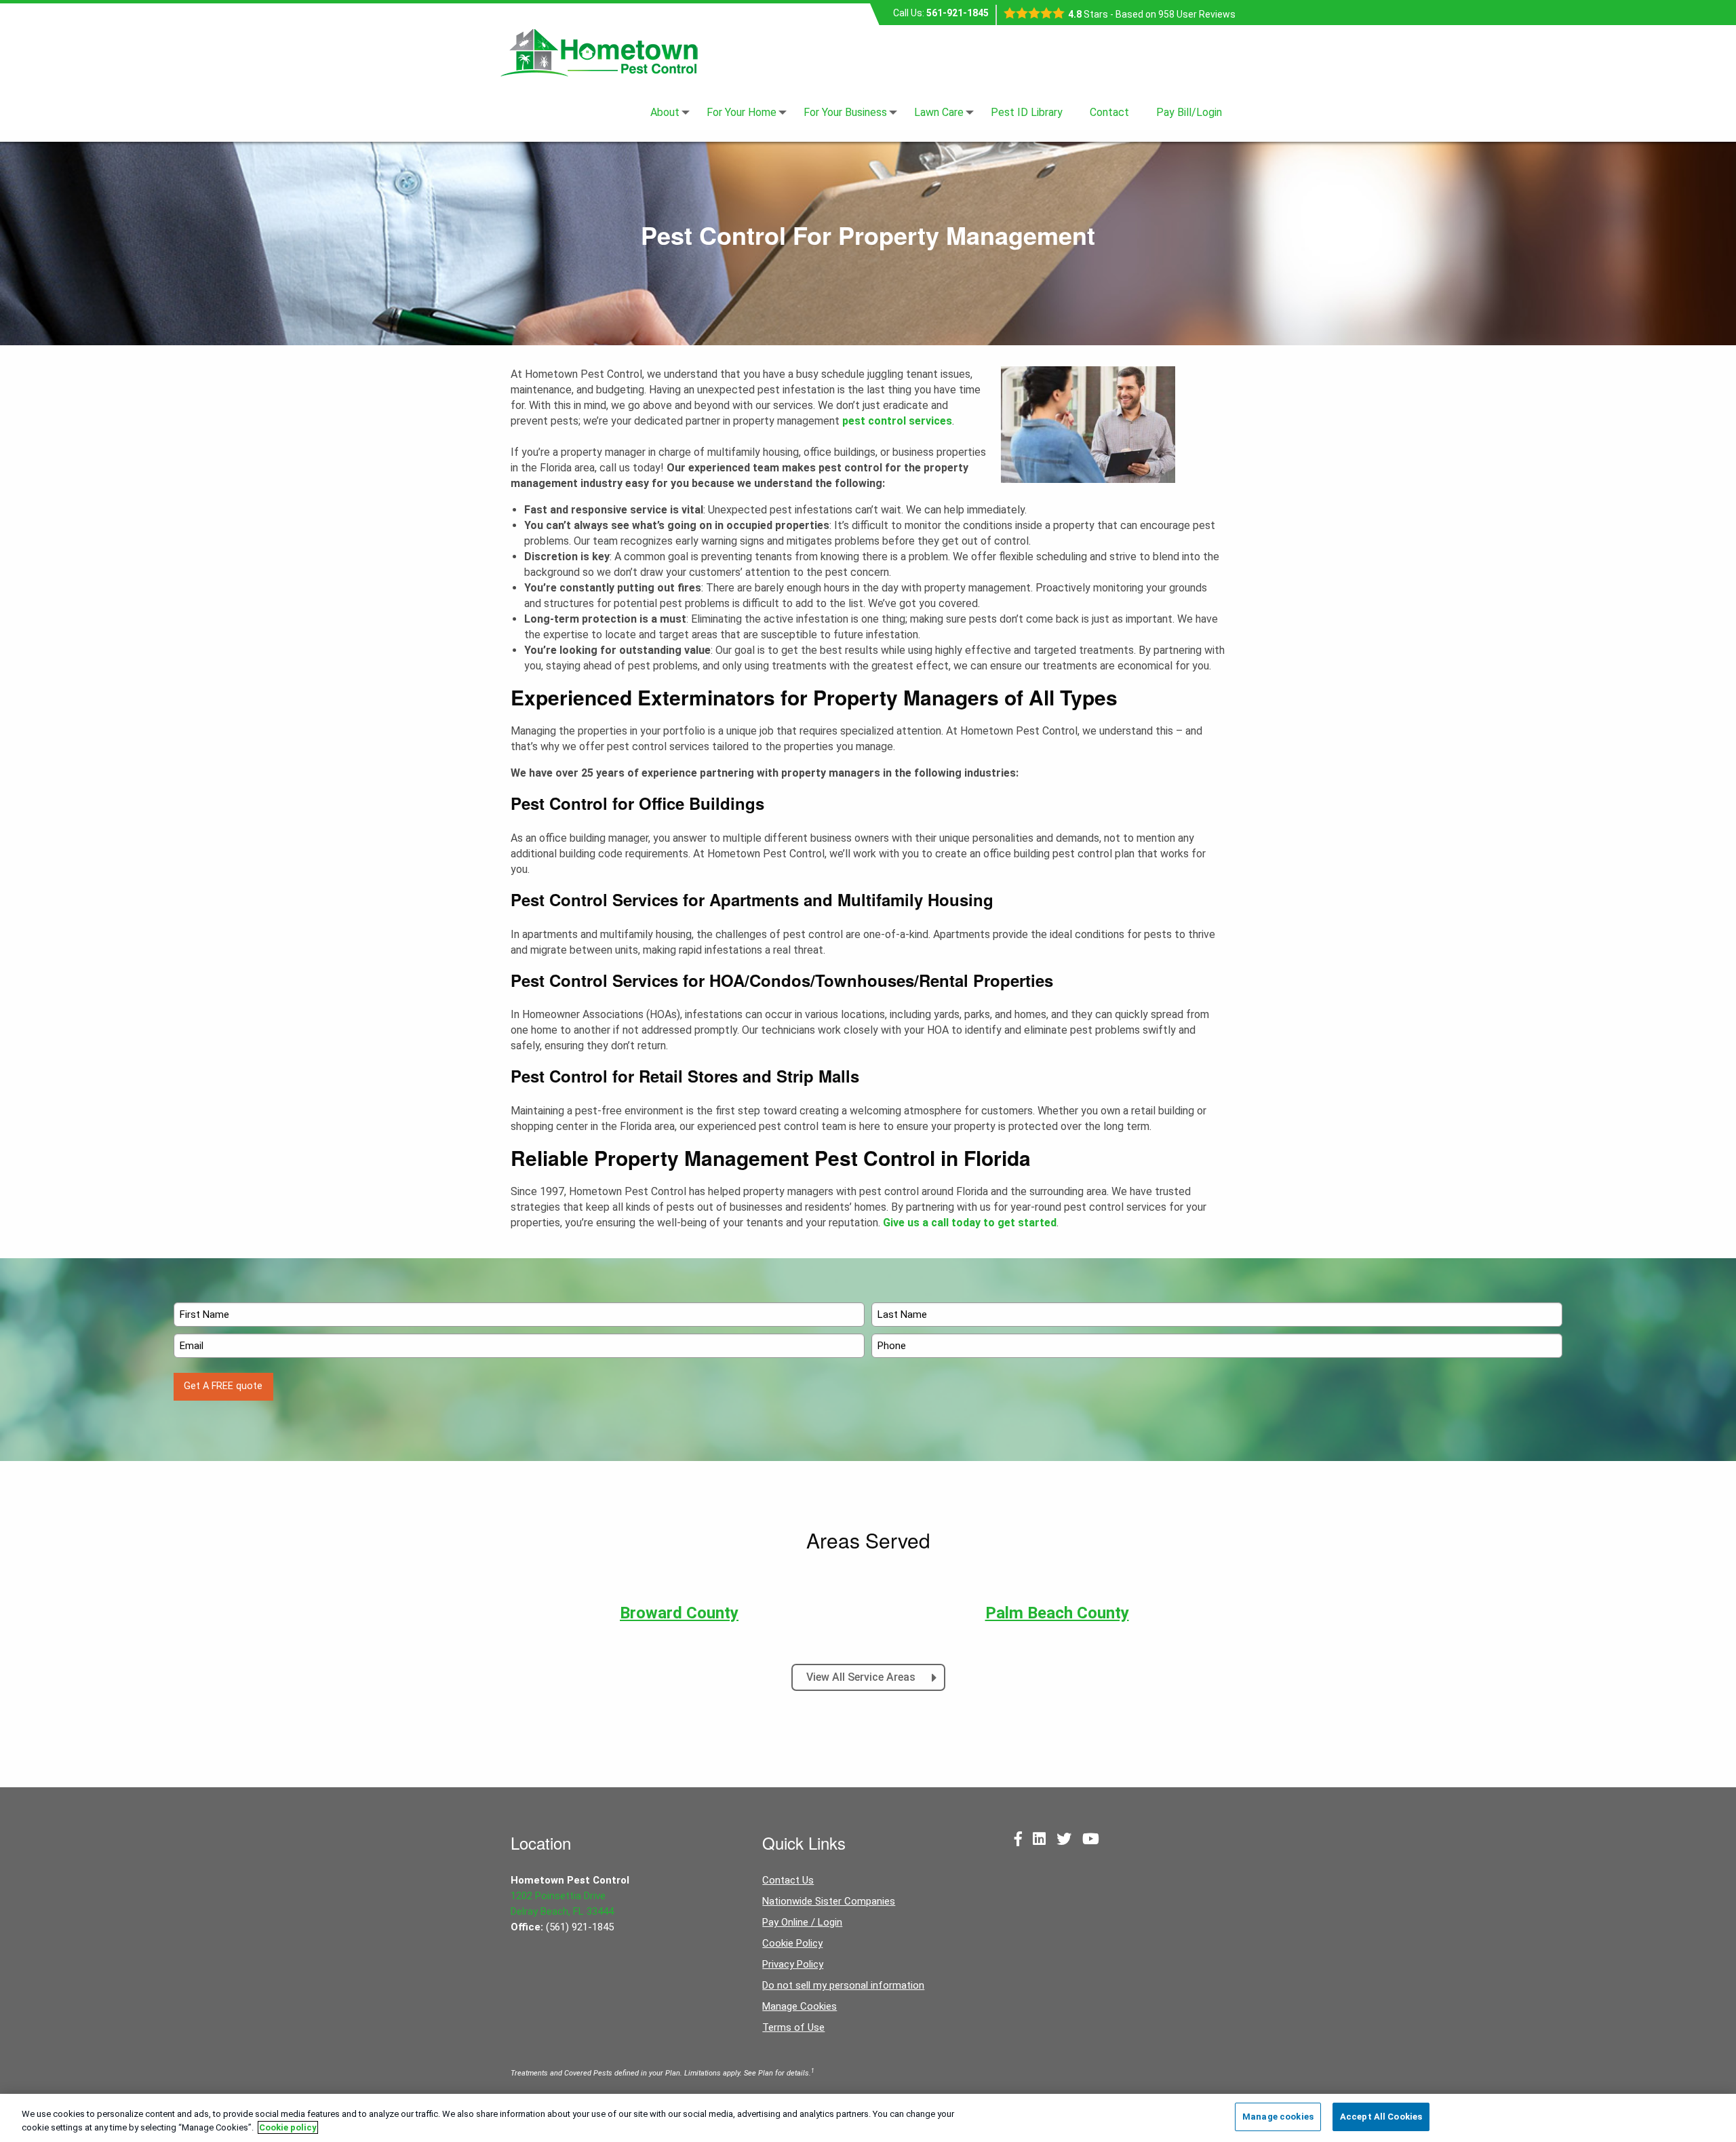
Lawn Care (939, 113)
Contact (1109, 113)
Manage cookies (1278, 2117)
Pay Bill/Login (1189, 113)
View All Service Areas (862, 1677)
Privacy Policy (793, 1964)
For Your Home (742, 113)
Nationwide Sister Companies (829, 1901)
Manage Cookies (800, 2006)
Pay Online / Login (802, 1922)
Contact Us (788, 1880)
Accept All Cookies (1381, 2117)
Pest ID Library (1027, 113)
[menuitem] (665, 113)
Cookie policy (288, 2127)
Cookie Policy (792, 1943)
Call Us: (941, 13)
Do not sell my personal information (843, 1985)
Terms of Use (793, 2027)
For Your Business (845, 113)
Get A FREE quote (223, 1386)
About (665, 113)
